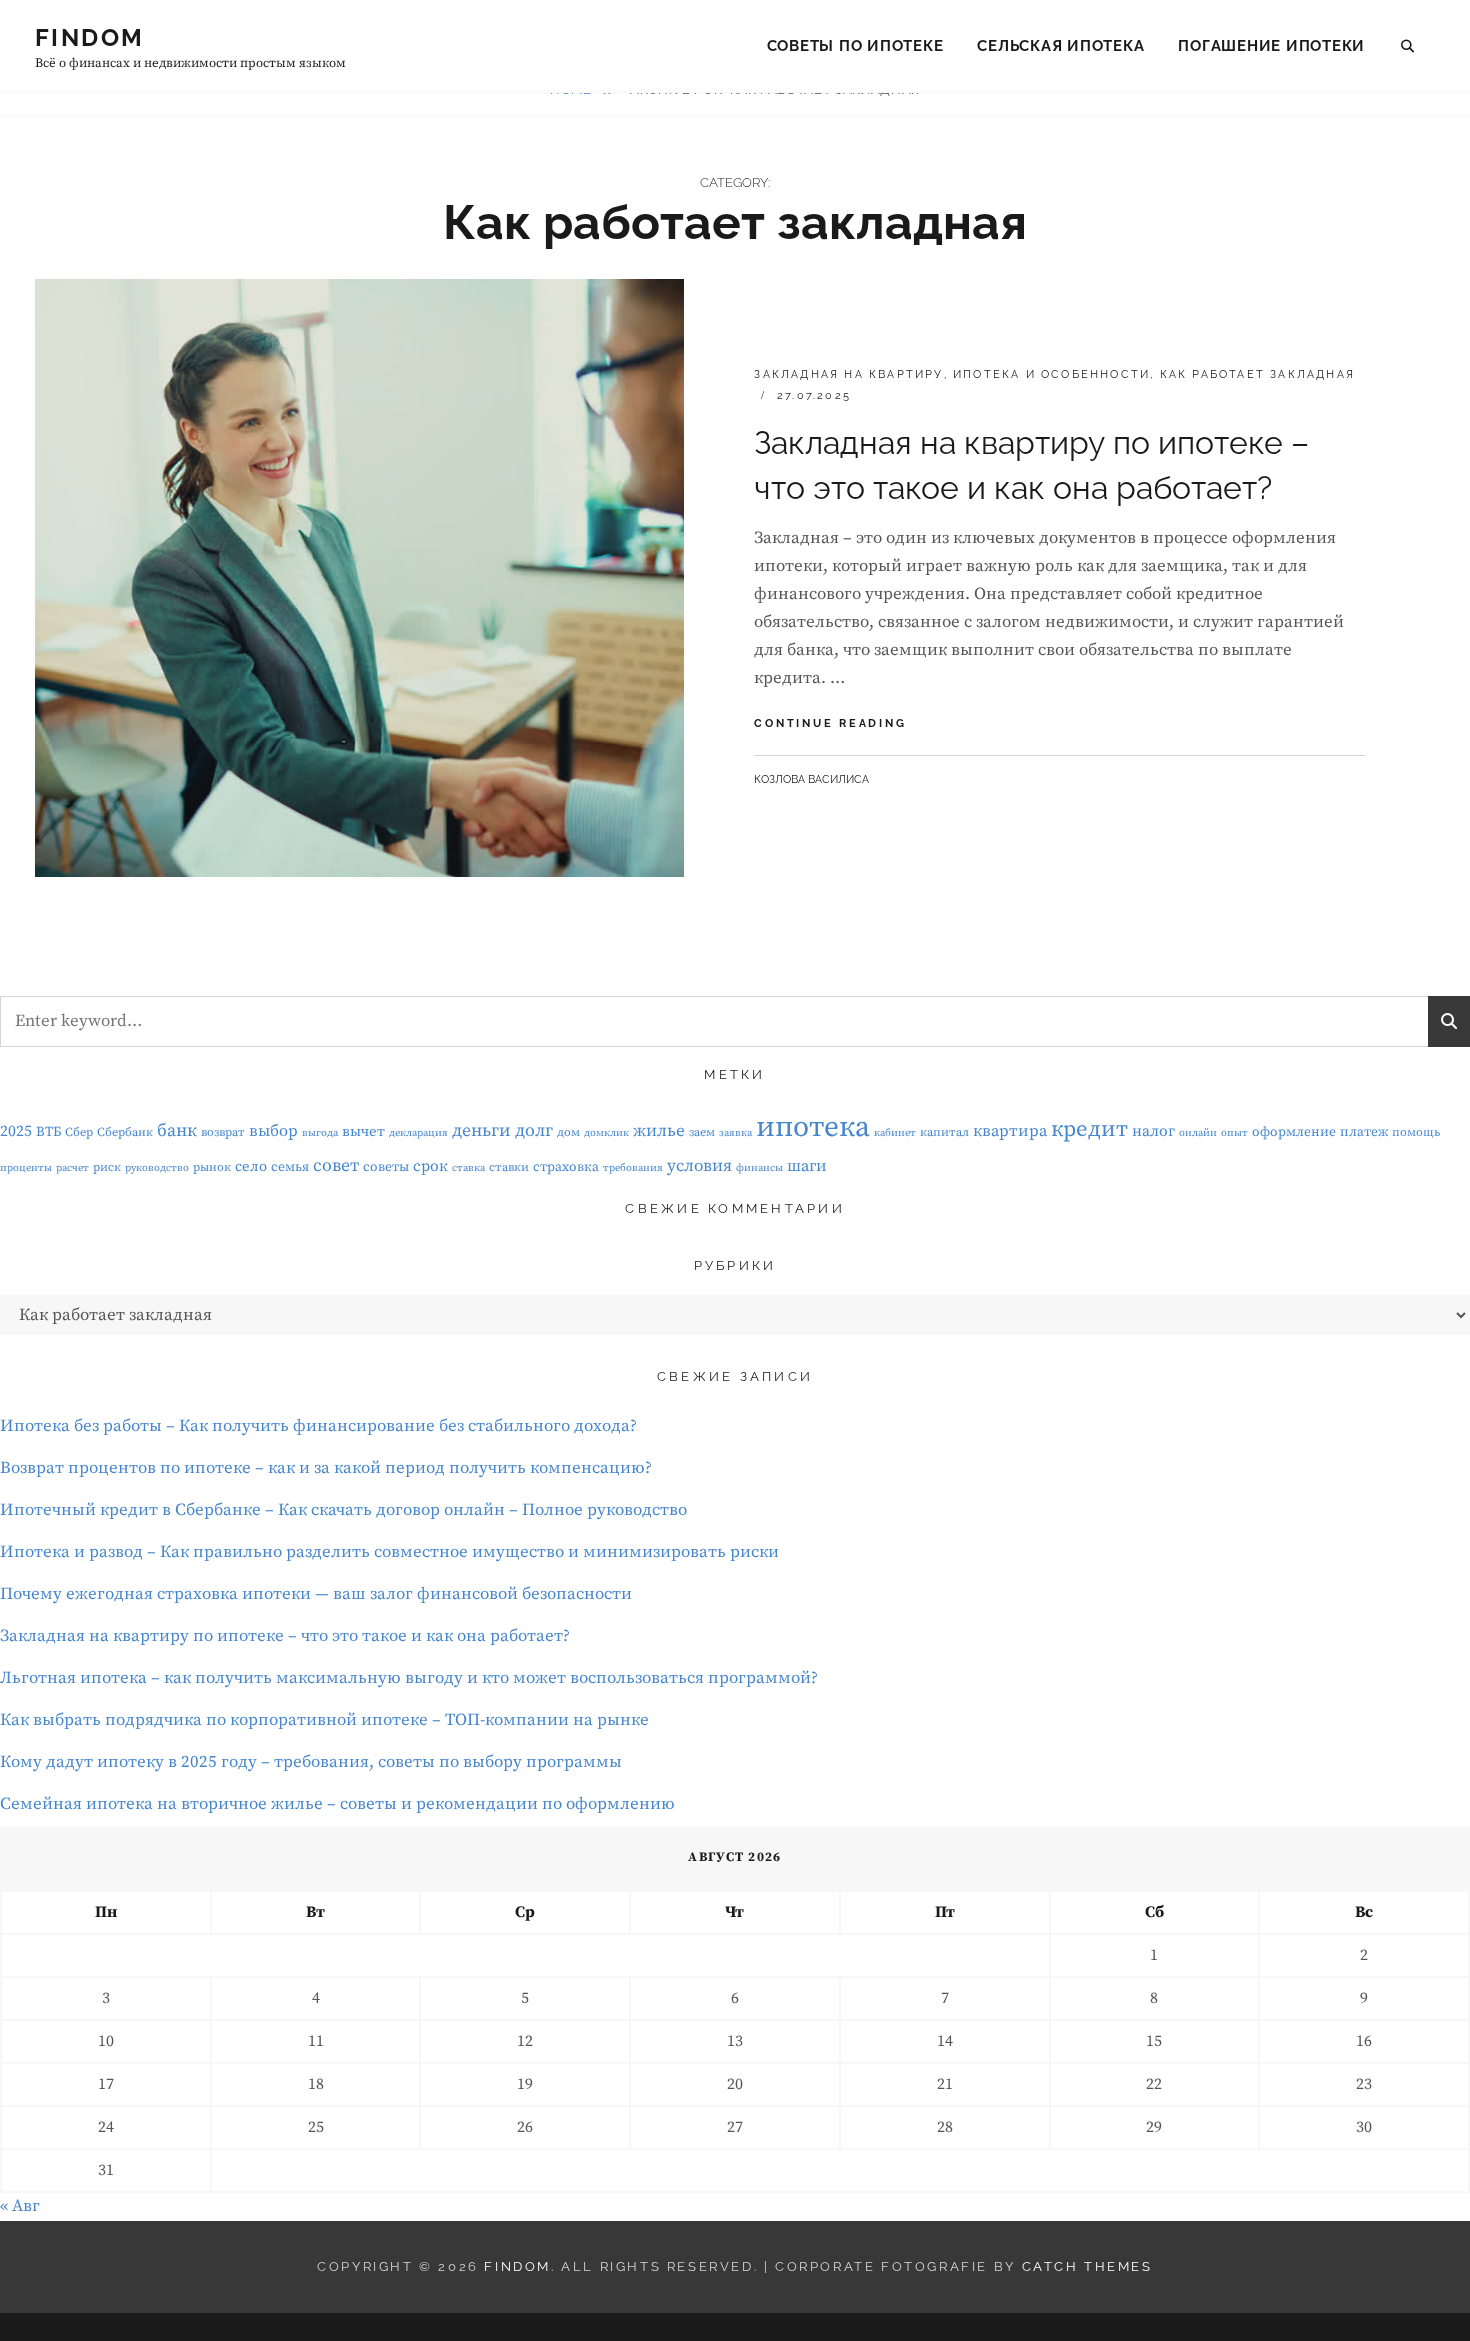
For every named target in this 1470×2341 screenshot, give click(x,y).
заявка (735, 1133)
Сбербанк (125, 1132)
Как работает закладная (1257, 374)
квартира (1010, 1131)
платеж (1364, 1132)
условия (699, 1166)
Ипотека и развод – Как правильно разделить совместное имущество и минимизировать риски (389, 1552)
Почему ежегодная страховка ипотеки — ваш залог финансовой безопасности (316, 1594)
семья (290, 1167)
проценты (26, 1168)
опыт (1234, 1133)
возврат (223, 1132)
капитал (944, 1132)
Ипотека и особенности (1051, 374)
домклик (606, 1133)
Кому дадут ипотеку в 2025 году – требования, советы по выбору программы (311, 1762)
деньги (481, 1131)
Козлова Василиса (811, 779)
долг (534, 1131)
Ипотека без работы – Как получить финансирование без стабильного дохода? (318, 1426)
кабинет (895, 1133)
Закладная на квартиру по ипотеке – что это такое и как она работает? (285, 1636)
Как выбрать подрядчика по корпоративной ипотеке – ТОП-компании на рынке (324, 1720)
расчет (72, 1168)
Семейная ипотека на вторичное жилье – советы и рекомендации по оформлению (337, 1804)
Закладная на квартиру (848, 374)
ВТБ (48, 1132)
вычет (363, 1131)
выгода (320, 1133)
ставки (509, 1167)
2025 (16, 1131)
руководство (157, 1168)
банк (177, 1131)
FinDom (89, 37)
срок (430, 1166)
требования (633, 1168)
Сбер (79, 1132)
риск (107, 1167)
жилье (659, 1131)
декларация (418, 1133)
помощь (1416, 1132)
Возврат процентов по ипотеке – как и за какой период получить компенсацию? (326, 1468)
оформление (1294, 1132)
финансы (759, 1168)
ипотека (813, 1127)
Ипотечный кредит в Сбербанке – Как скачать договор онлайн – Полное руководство (343, 1510)
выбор (273, 1131)
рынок (212, 1167)
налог (1153, 1131)
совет (336, 1166)
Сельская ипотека (1060, 46)
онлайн (1198, 1133)
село (251, 1166)
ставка (468, 1168)
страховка (566, 1167)
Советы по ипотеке (855, 46)
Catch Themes (1087, 2266)
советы (386, 1167)
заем (702, 1132)
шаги (807, 1166)
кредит (1089, 1129)
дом (568, 1132)
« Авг (20, 2206)
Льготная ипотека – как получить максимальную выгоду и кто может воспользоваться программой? (409, 1678)
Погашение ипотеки (1271, 46)
